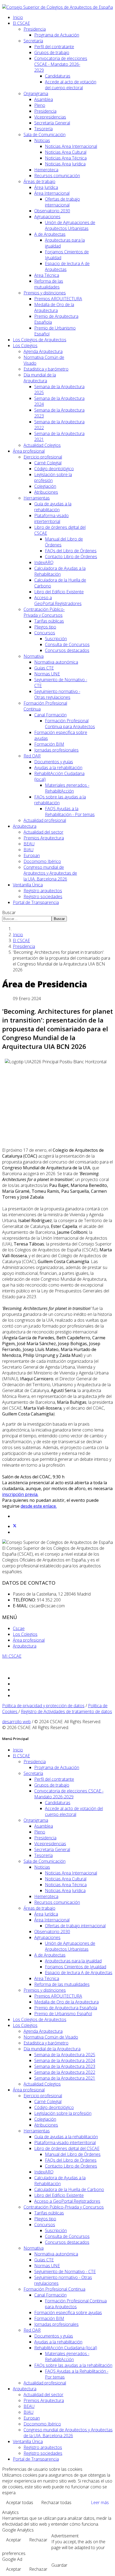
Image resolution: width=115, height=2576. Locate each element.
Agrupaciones (47, 217)
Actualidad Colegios (42, 445)
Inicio (18, 17)
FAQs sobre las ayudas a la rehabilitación (73, 2365)
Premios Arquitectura (44, 838)
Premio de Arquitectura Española (66, 2008)
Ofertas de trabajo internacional (62, 202)
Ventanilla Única (28, 885)
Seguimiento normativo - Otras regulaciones (57, 694)
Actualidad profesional (45, 820)
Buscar (9, 912)
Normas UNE (47, 674)
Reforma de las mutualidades (49, 284)
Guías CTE (44, 668)
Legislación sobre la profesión (63, 2113)
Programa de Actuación (57, 35)
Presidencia (35, 29)
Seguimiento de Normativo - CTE (65, 2271)
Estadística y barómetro (46, 369)
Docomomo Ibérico (42, 861)
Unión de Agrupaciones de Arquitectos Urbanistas (70, 225)
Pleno (40, 105)
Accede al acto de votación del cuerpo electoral (71, 85)
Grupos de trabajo (52, 52)
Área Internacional (52, 193)
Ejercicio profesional (43, 457)
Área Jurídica (46, 187)
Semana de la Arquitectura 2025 (65, 2055)
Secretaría (33, 41)
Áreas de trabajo (39, 181)
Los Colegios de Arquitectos (40, 340)
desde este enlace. (39, 1506)
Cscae (19, 1628)
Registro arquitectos (43, 891)
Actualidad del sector (43, 832)
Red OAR (32, 756)
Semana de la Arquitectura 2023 (65, 2066)
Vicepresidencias (50, 117)
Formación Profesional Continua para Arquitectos (70, 724)
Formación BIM (49, 744)
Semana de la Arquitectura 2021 (65, 2078)
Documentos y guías (54, 762)
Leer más (100, 2502)
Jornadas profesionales (56, 750)
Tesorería (43, 129)
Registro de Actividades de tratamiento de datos (66, 1711)
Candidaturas (58, 76)
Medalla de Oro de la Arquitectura (54, 307)
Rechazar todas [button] (56, 2502)
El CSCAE (21, 23)
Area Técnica (47, 275)
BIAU (28, 850)
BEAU (29, 844)
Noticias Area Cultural (66, 152)
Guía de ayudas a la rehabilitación (53, 507)
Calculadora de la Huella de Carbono (69, 2189)
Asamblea (44, 99)
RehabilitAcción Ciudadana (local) (66, 2348)
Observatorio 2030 (52, 211)
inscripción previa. (20, 1494)
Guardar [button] (59, 2565)
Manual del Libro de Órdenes (73, 2154)
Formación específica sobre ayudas (68, 2313)
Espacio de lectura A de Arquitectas (79, 1973)
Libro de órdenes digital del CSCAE (67, 2148)
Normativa (34, 656)
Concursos (45, 633)
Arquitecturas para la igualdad (73, 1961)
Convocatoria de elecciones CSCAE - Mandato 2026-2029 (61, 64)
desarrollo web (16, 1722)
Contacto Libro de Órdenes (71, 557)
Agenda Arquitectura (43, 351)
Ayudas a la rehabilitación (58, 768)
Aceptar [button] (14, 2540)
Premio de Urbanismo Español (63, 2014)
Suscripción (56, 639)
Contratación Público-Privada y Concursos (44, 612)
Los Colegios (25, 346)
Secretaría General (52, 123)
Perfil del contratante (54, 47)
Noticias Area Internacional (71, 146)
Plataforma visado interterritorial (51, 518)
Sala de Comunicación (45, 135)
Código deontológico (54, 469)
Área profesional (29, 451)
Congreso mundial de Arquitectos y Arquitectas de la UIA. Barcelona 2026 (50, 873)
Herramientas (37, 498)
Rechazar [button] (38, 2540)
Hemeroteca (46, 170)
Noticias (42, 140)
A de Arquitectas (50, 234)
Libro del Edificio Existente (59, 592)
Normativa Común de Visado (51, 2037)
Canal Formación (50, 715)
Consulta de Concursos (67, 644)
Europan (32, 855)
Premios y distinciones (45, 293)
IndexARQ (44, 562)
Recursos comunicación (57, 176)
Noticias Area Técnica (66, 158)
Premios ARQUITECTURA (58, 299)
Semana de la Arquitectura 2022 (65, 2072)
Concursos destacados (67, 650)
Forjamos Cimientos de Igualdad (76, 1967)
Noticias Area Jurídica (65, 164)
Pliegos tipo (45, 627)
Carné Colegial (48, 463)
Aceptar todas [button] (20, 2502)
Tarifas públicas (49, 621)
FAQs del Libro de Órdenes (71, 551)
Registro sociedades (43, 896)
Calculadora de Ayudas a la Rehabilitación (60, 571)
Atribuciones (46, 492)
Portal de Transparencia (36, 902)
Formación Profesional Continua (54, 2289)
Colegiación (45, 486)
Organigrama (36, 94)
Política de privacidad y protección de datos (43, 1706)
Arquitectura (25, 826)
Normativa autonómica (56, 662)
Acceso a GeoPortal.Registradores (58, 601)
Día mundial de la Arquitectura (40, 378)
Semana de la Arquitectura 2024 (65, 2060)
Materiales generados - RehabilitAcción (67, 788)
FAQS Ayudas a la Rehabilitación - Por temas (70, 812)
